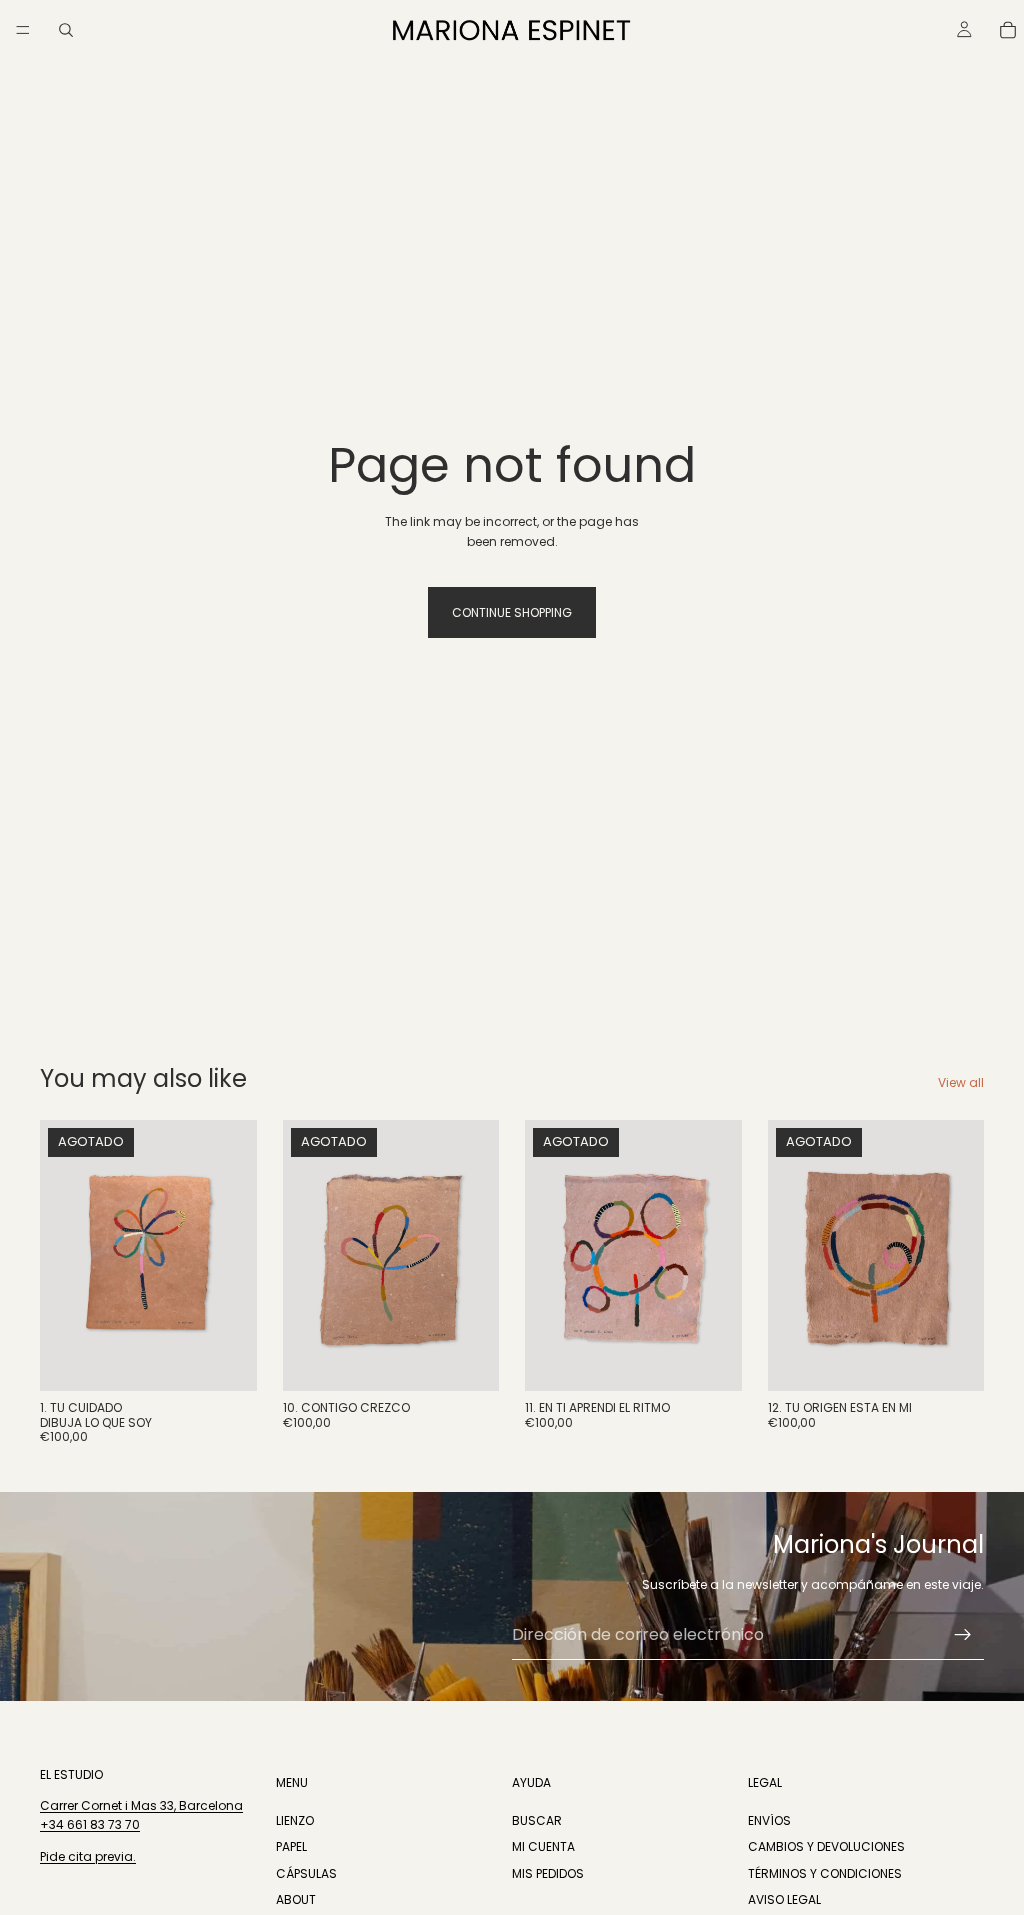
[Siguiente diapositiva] (477, 1256)
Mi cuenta (543, 1846)
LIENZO (295, 1820)
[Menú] (23, 30)
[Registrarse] (963, 1635)
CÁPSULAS (306, 1873)
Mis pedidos (548, 1873)
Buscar (537, 1820)
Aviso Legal (784, 1899)
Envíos (769, 1820)
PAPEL (291, 1846)
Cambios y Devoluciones (826, 1846)
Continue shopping (512, 612)
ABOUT (296, 1899)
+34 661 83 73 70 (90, 1825)
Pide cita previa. (88, 1856)
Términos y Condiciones (825, 1873)
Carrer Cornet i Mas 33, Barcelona (141, 1805)
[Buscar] (66, 30)
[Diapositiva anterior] (305, 1256)
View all (961, 1082)
